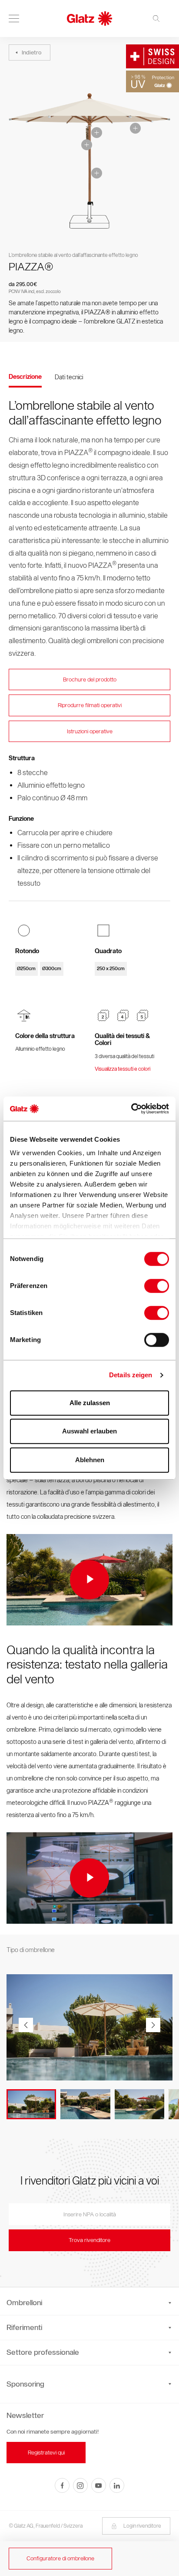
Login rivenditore (142, 2526)
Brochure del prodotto (90, 679)
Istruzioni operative (90, 731)
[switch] (157, 1286)
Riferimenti (24, 2327)
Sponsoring (25, 2384)
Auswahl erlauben (89, 1431)
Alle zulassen (90, 1403)
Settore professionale (43, 2352)
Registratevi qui (46, 2453)
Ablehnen (90, 1460)
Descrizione (25, 377)
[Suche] (159, 19)
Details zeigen (131, 1375)
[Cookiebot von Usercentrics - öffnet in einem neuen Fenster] (131, 1109)
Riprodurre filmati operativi (90, 705)
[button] (153, 2025)
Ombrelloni (24, 2303)
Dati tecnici (69, 377)
